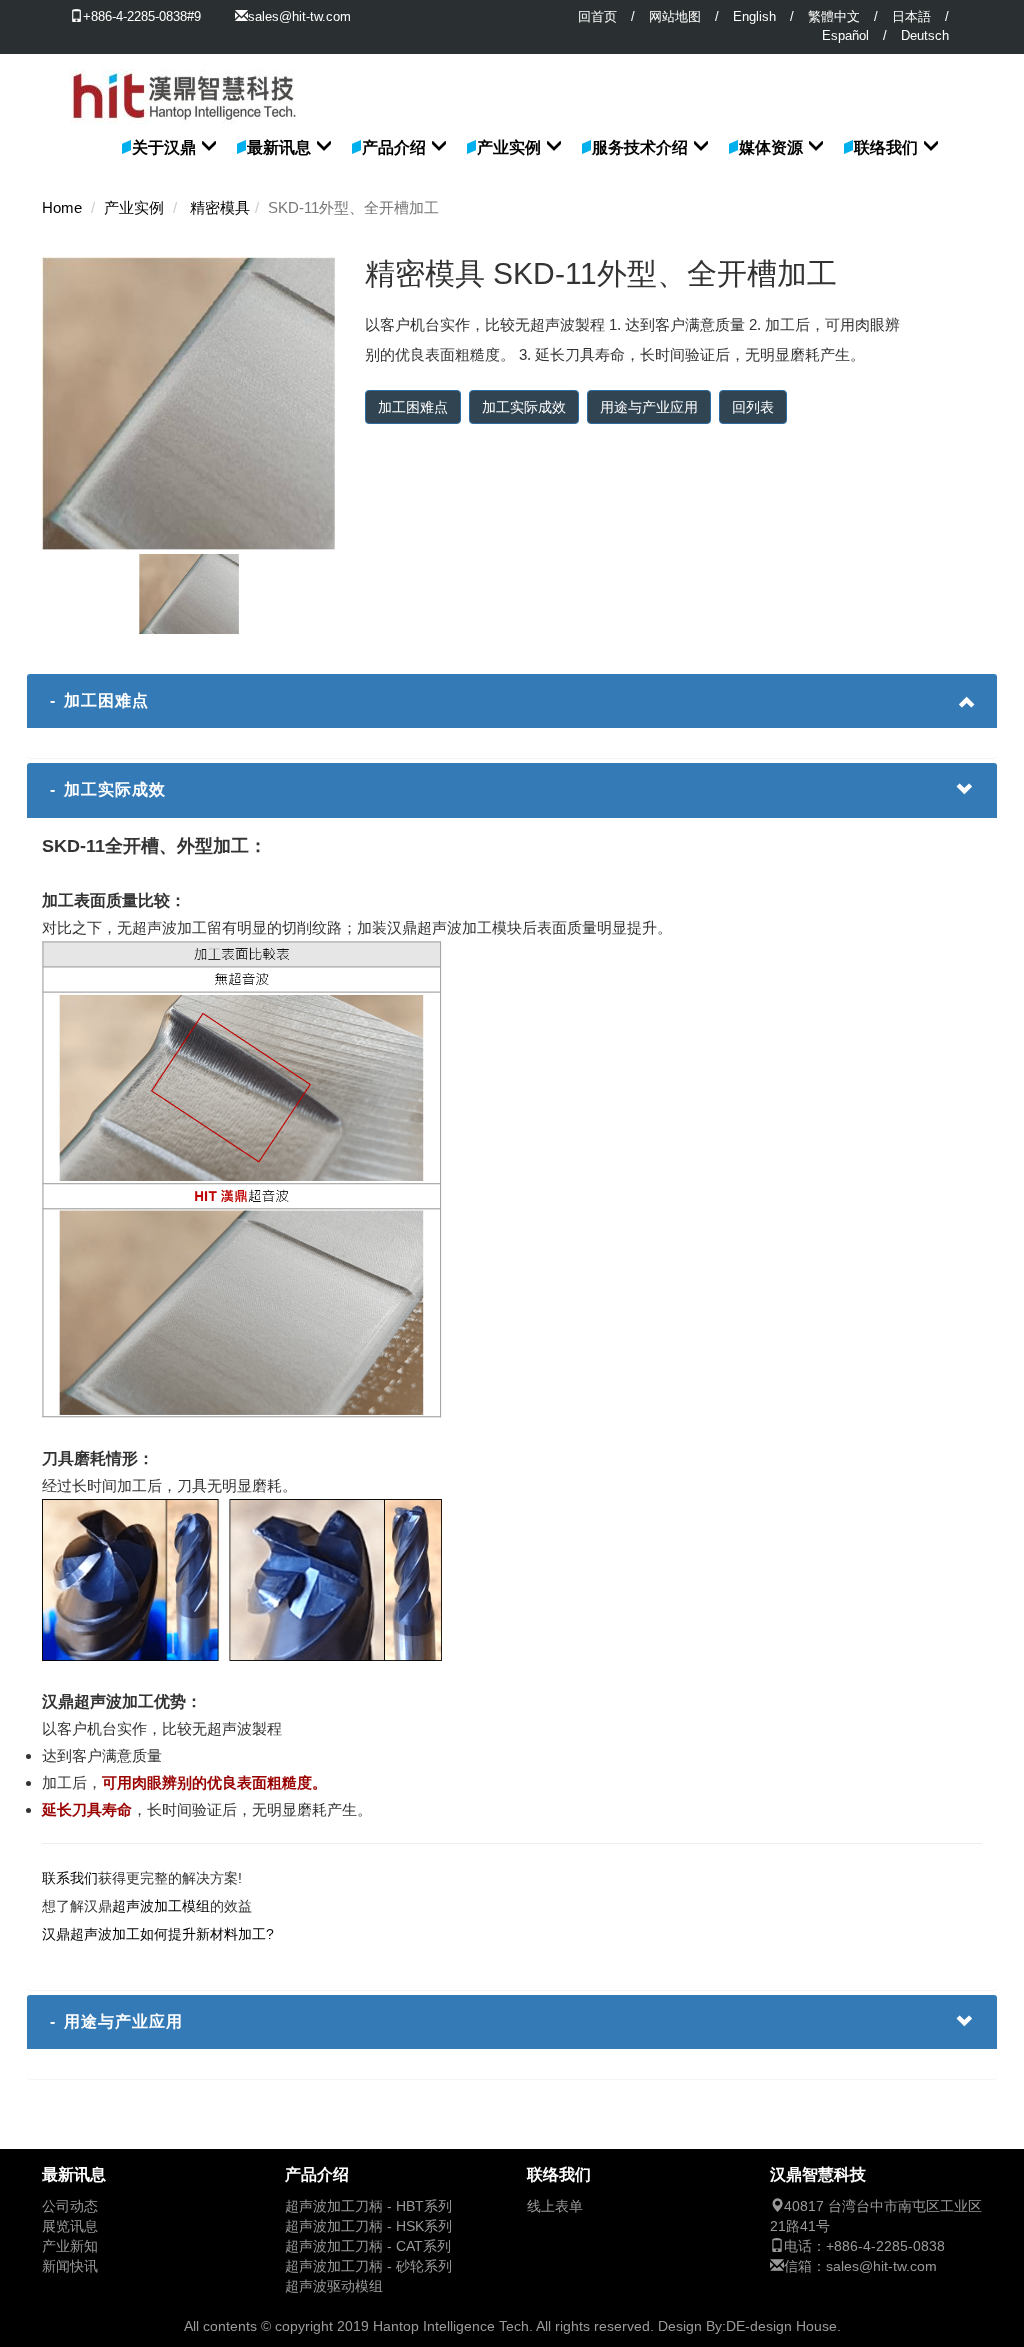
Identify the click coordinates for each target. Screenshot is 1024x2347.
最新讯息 (279, 147)
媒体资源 (771, 147)
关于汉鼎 (164, 147)
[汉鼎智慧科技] (184, 79)
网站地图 (675, 16)
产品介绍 (394, 147)
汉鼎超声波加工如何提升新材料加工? (158, 1934)
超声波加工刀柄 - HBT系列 (368, 2206)
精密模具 (220, 208)
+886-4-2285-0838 (885, 2246)
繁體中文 (834, 16)
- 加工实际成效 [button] (108, 789)
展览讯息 (70, 2226)
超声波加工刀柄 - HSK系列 (368, 2226)
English (754, 16)
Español (845, 35)
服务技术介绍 (640, 147)
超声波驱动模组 (334, 2286)
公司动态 (70, 2206)
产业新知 (70, 2246)
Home (62, 208)
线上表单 (555, 2206)
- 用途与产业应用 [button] (116, 2021)
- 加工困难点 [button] (99, 700)
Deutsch (925, 35)
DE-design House (781, 2326)
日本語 (911, 16)
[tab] (512, 701)
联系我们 (70, 1878)
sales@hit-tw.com (299, 16)
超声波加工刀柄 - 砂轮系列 (368, 2266)
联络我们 (886, 147)
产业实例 (509, 147)
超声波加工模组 (161, 1906)
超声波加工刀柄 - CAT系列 (368, 2246)
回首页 (597, 16)
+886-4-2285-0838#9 (142, 16)
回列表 (753, 407)
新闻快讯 (70, 2266)
